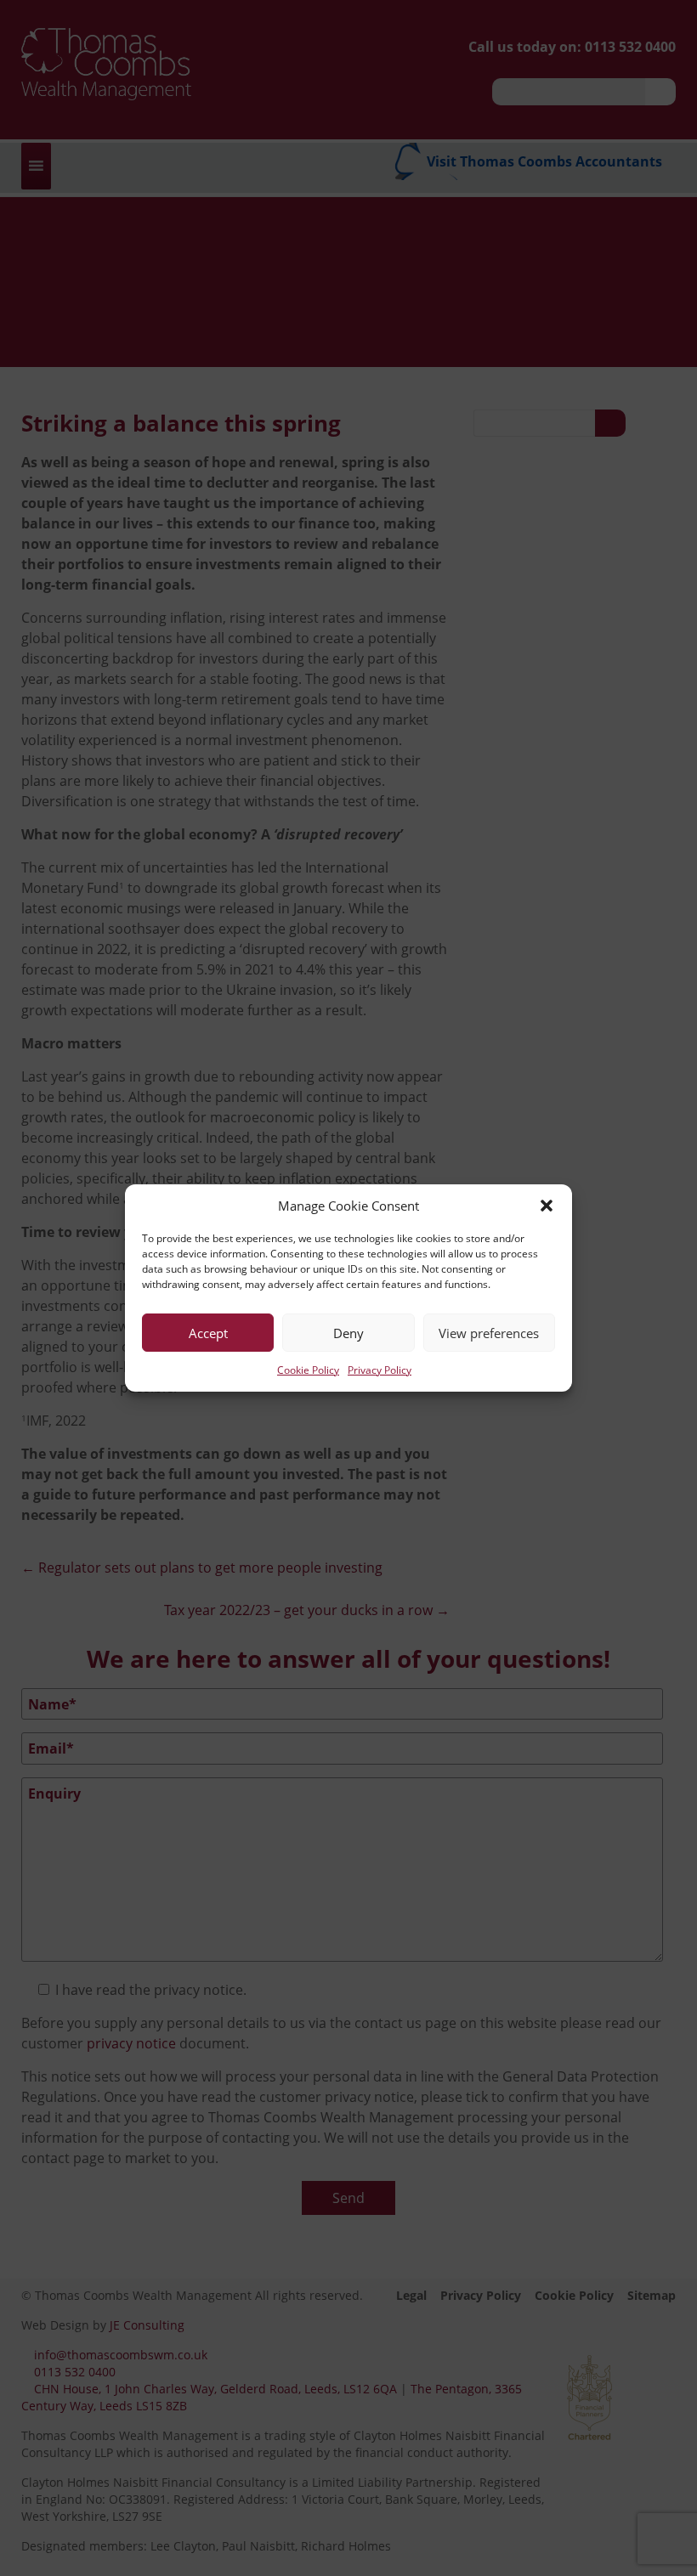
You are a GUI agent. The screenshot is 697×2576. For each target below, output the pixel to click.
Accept (208, 1333)
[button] (547, 1206)
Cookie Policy (308, 1370)
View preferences (489, 1333)
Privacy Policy (380, 1370)
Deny (348, 1333)
